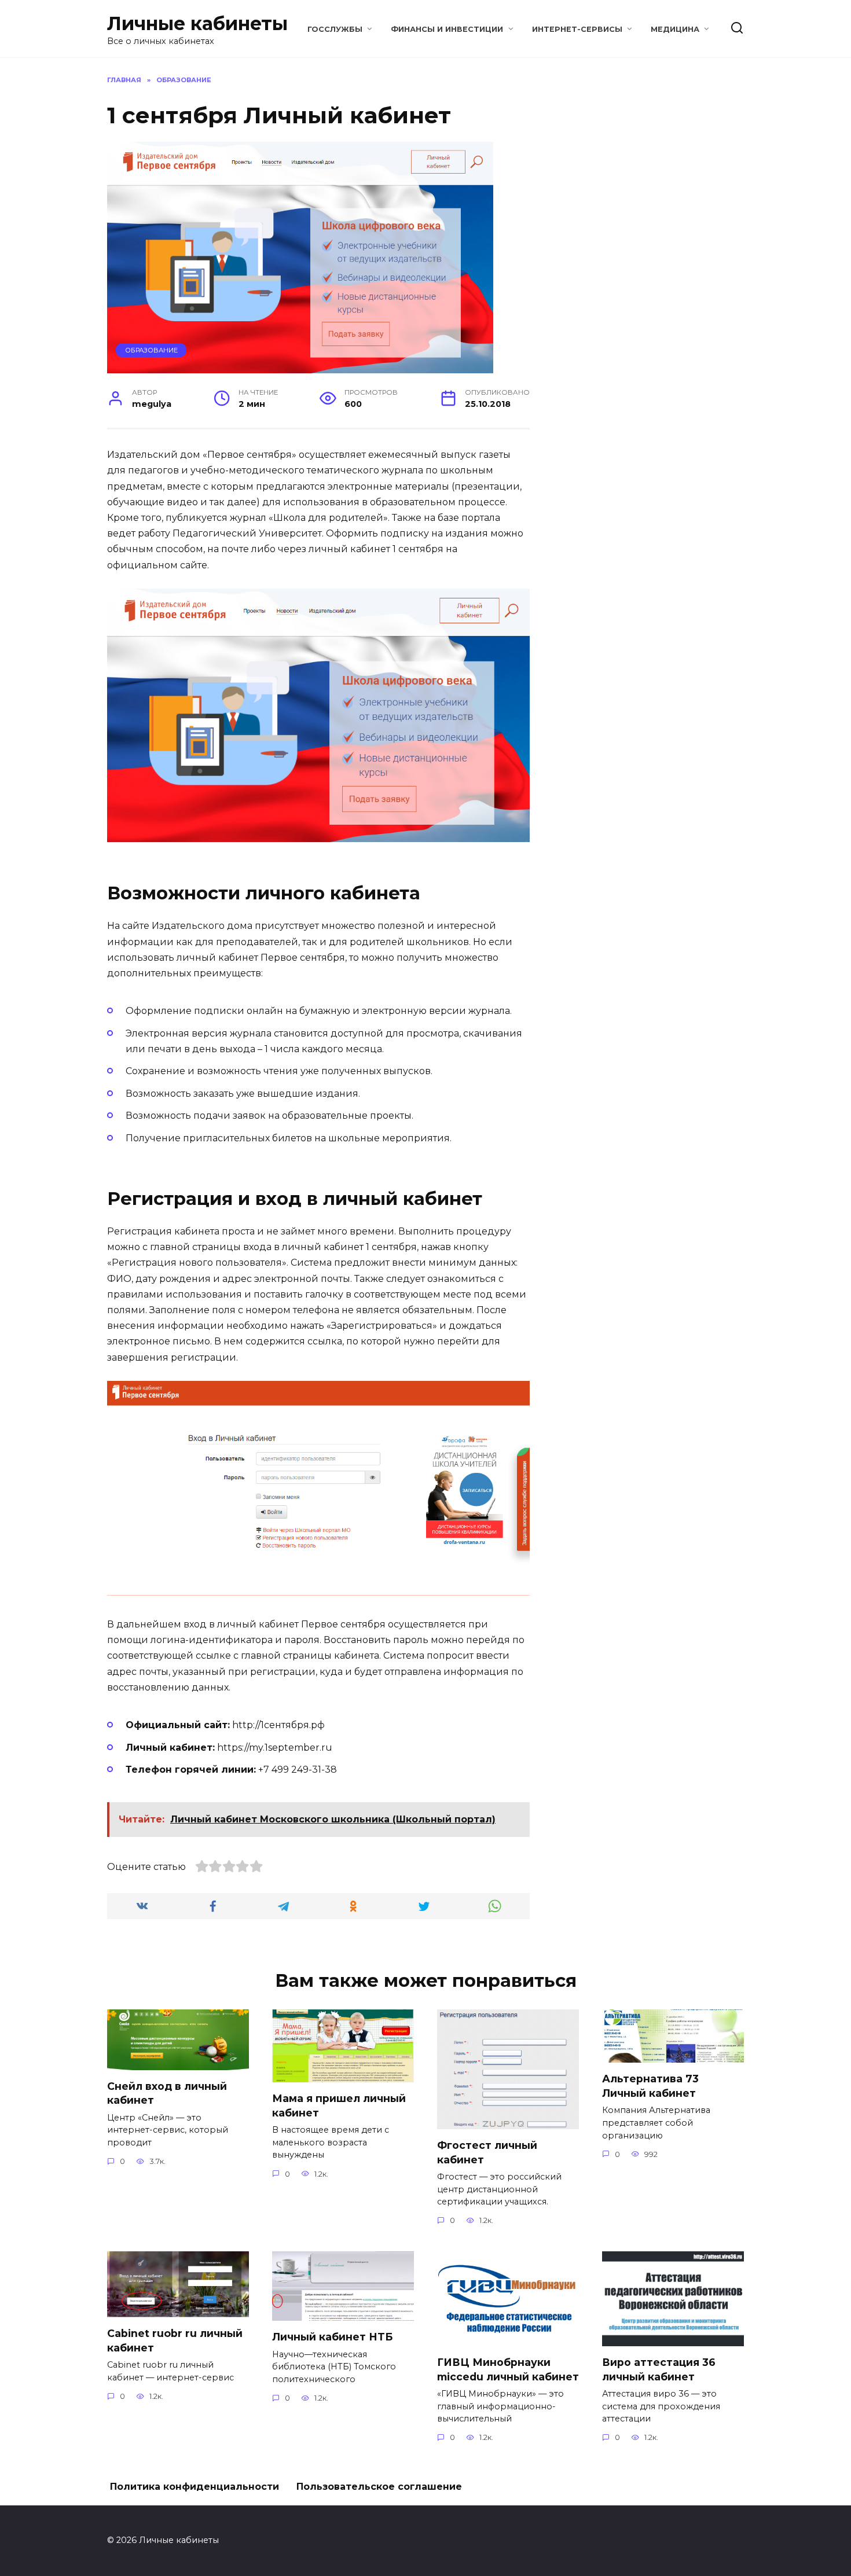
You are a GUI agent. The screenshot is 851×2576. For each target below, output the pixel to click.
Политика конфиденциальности (195, 2487)
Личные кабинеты (197, 23)
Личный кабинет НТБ (332, 2337)
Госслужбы (335, 29)
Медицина (675, 29)
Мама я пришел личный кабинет (339, 2105)
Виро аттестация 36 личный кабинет (659, 2369)
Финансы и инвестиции (447, 29)
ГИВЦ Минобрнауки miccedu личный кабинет (508, 2369)
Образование (151, 350)
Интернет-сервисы (577, 29)
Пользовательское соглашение (379, 2487)
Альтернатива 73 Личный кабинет (650, 2086)
